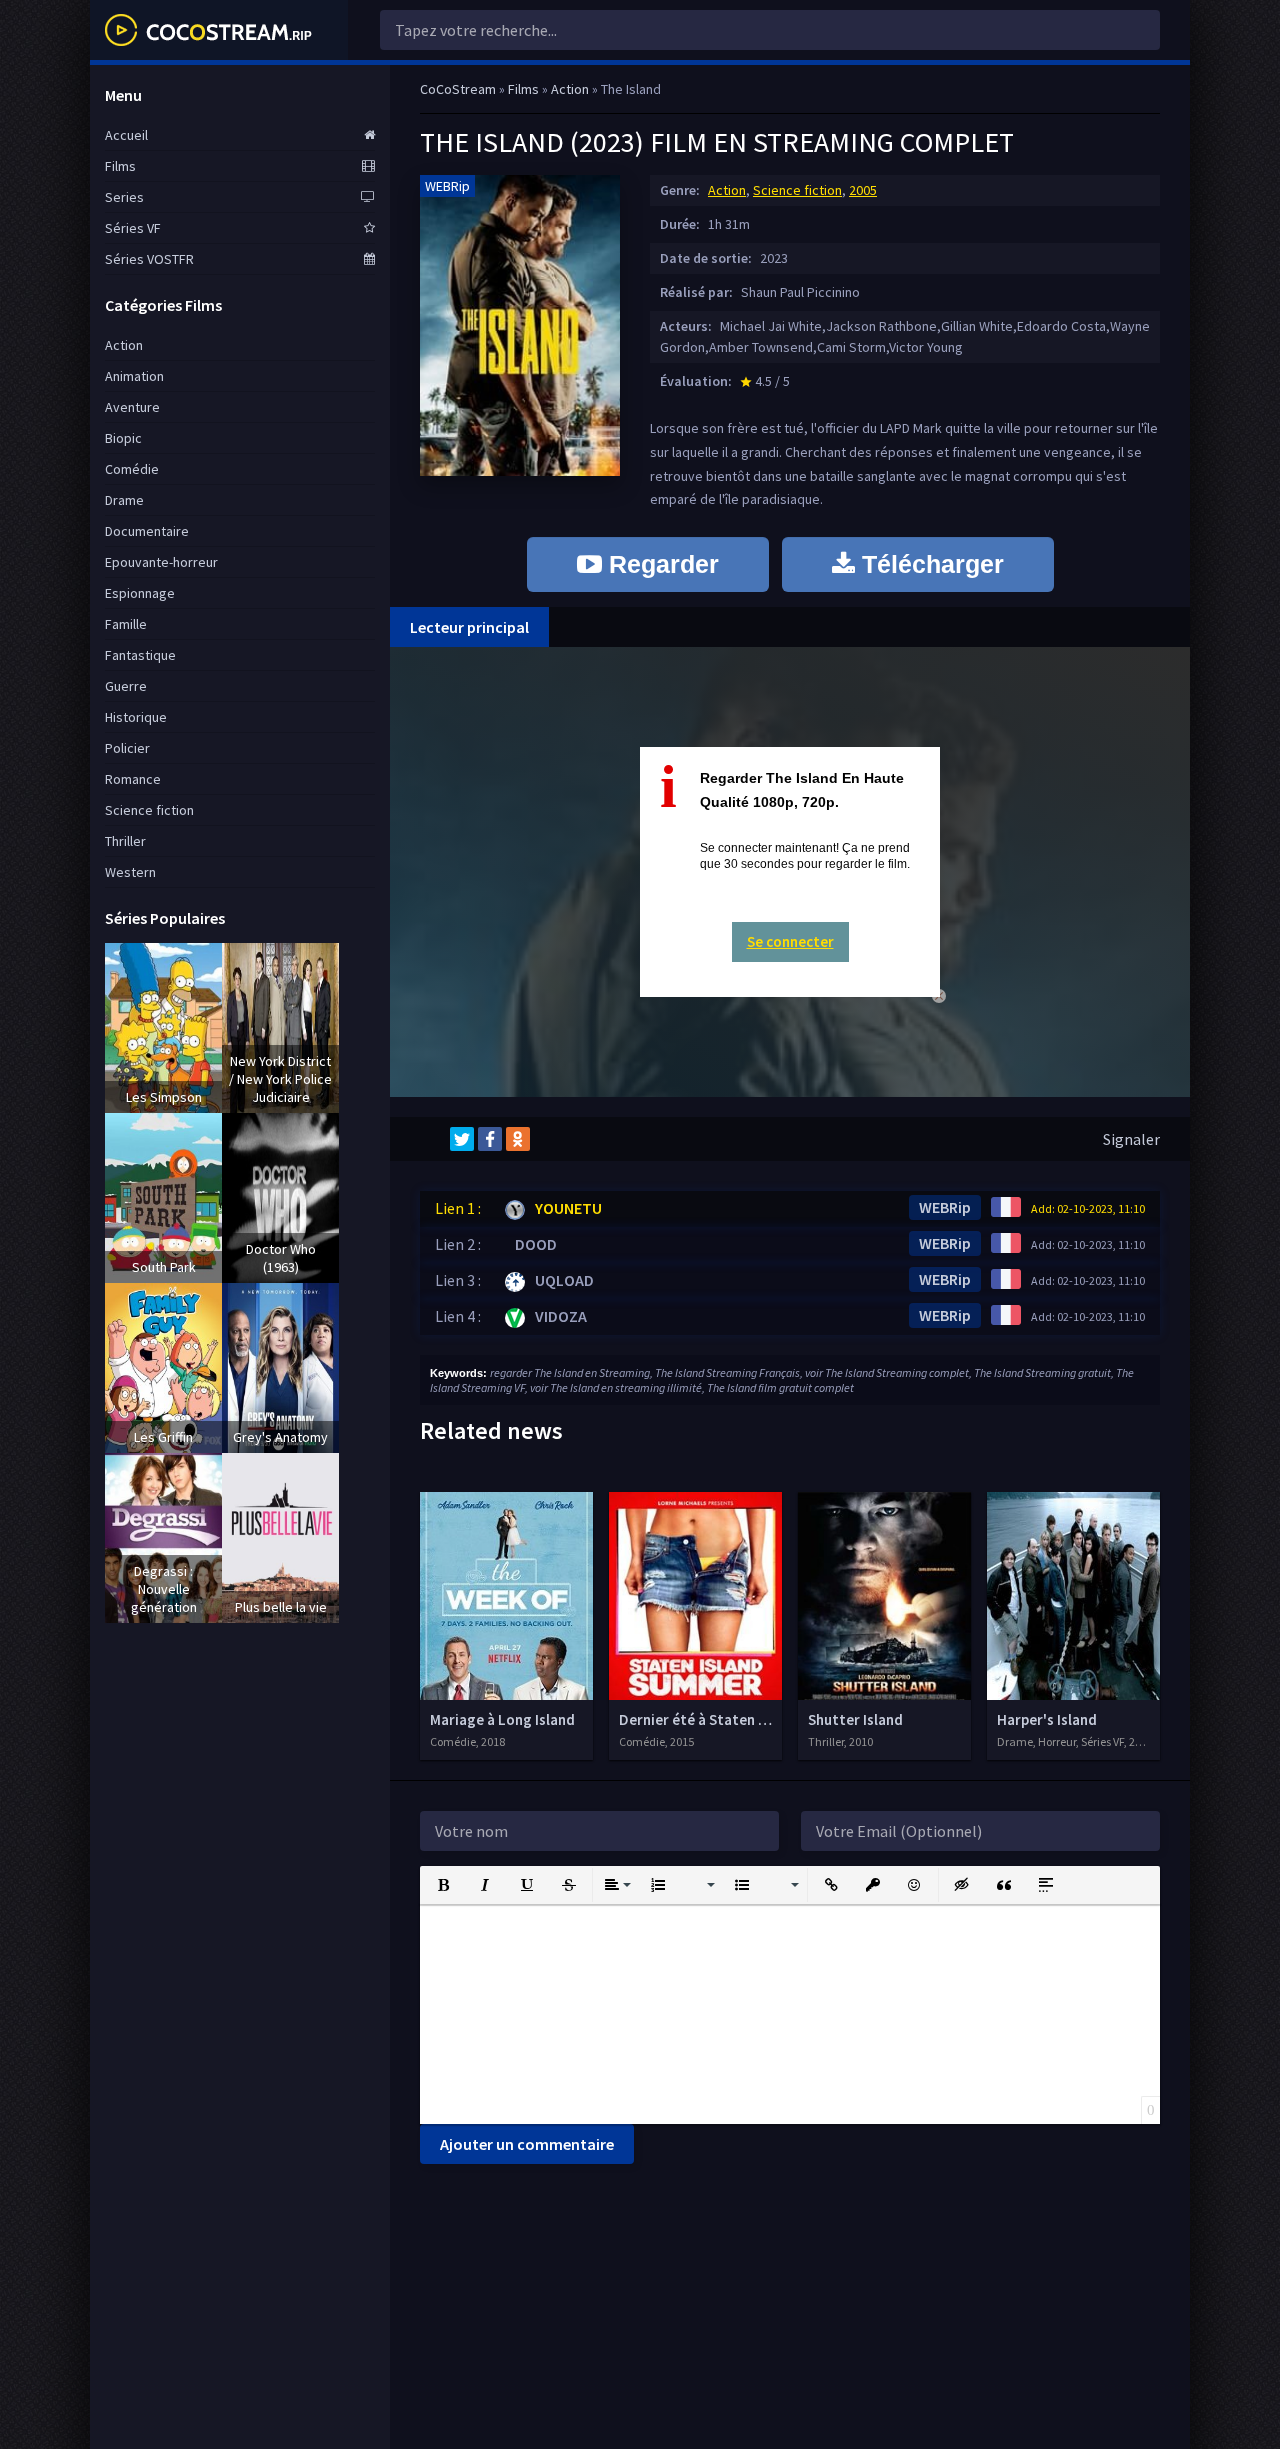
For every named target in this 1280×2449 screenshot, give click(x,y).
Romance (133, 779)
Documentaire (147, 531)
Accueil (126, 135)
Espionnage (140, 593)
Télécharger (929, 564)
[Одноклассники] (518, 1139)
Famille (126, 624)
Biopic (123, 438)
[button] (443, 1885)
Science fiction (797, 190)
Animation (134, 376)
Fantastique (140, 655)
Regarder (660, 564)
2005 (863, 190)
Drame (124, 500)
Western (130, 872)
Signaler (1131, 1139)
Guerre (126, 686)
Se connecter (790, 941)
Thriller (125, 841)
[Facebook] (490, 1139)
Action (727, 190)
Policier (127, 748)
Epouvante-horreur (161, 562)
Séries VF (133, 228)
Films (120, 166)
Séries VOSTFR (149, 259)
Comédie (132, 469)
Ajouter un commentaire (527, 2144)
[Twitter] (462, 1139)
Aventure (132, 407)
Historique (136, 717)
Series (124, 197)
